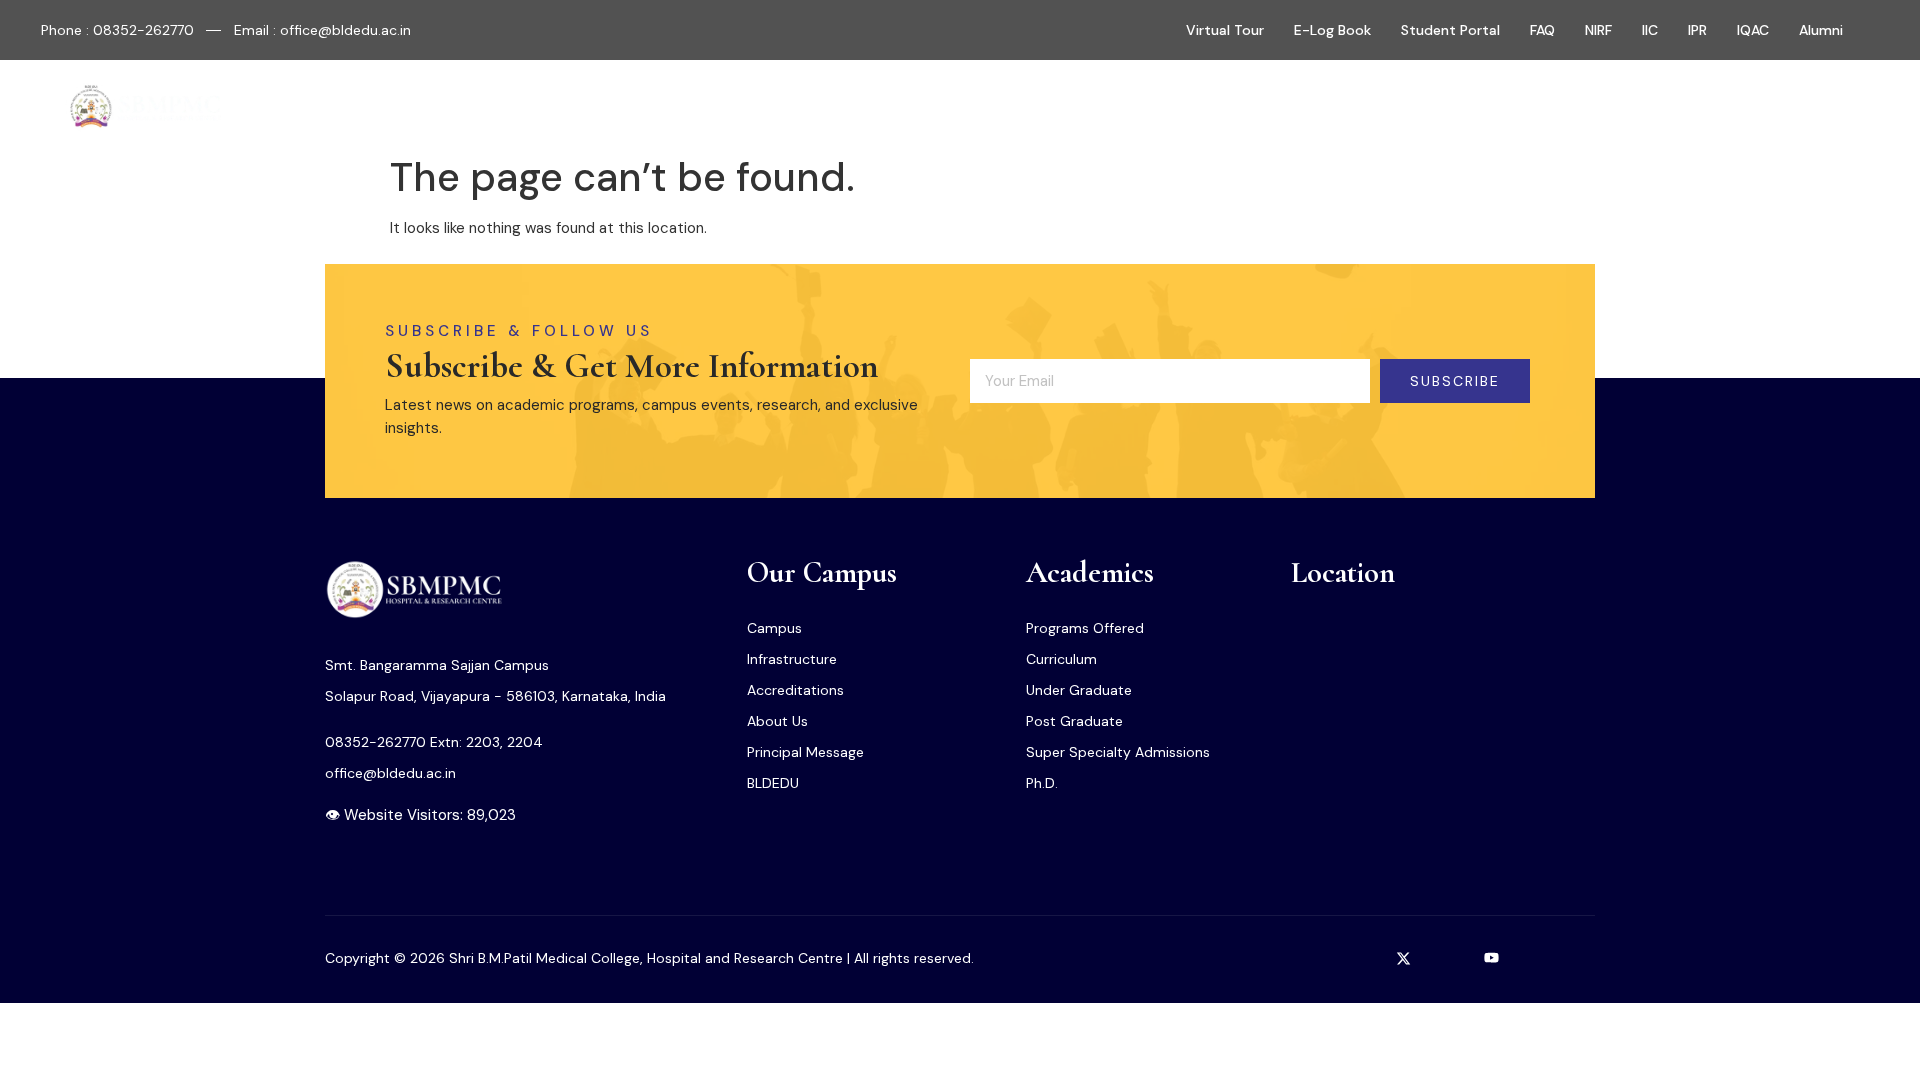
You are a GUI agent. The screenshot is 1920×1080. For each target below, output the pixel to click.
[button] (1808, 108)
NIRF (1598, 30)
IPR (1697, 30)
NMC (1090, 107)
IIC (1650, 30)
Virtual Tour (1225, 30)
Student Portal (1450, 30)
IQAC (1753, 30)
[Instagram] (1316, 958)
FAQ (1542, 30)
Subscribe (1455, 381)
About (736, 107)
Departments (979, 107)
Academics (845, 107)
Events (1163, 107)
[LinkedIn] (1448, 958)
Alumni (1821, 30)
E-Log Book (1332, 30)
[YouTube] (1492, 958)
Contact (1248, 107)
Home (663, 107)
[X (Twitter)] (1404, 958)
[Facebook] (1360, 958)
